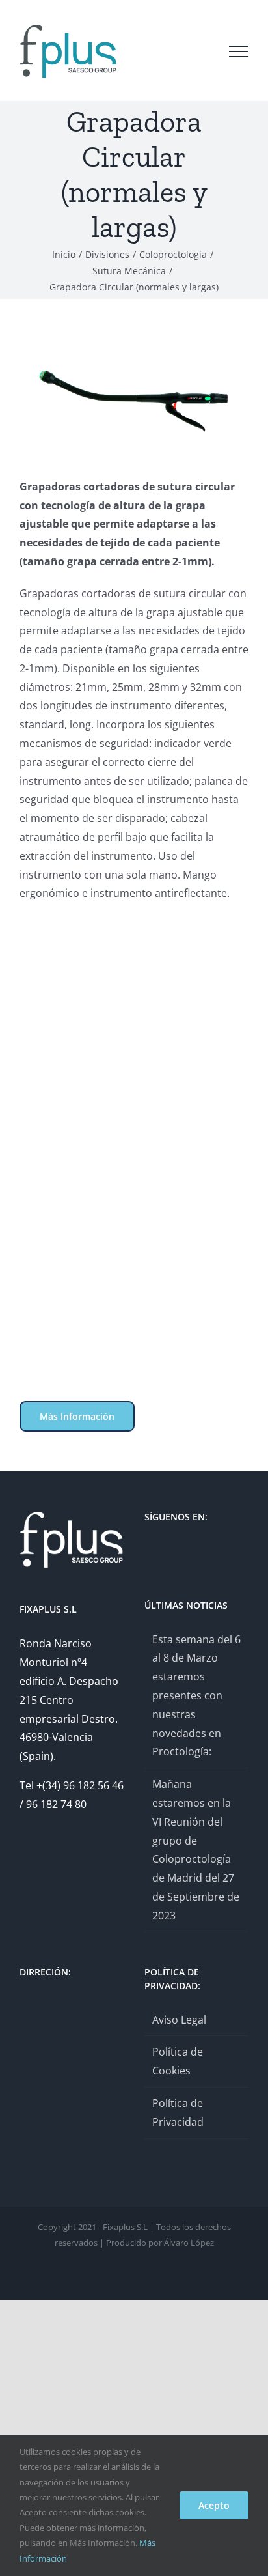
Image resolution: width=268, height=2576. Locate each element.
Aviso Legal (179, 2020)
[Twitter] (148, 1551)
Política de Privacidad (178, 2113)
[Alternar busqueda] (202, 51)
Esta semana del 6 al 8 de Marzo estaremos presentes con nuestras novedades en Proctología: (196, 1696)
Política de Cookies (178, 2061)
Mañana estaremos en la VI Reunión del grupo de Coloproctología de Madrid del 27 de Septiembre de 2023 (196, 1850)
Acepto (214, 2505)
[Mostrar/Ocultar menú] (239, 51)
